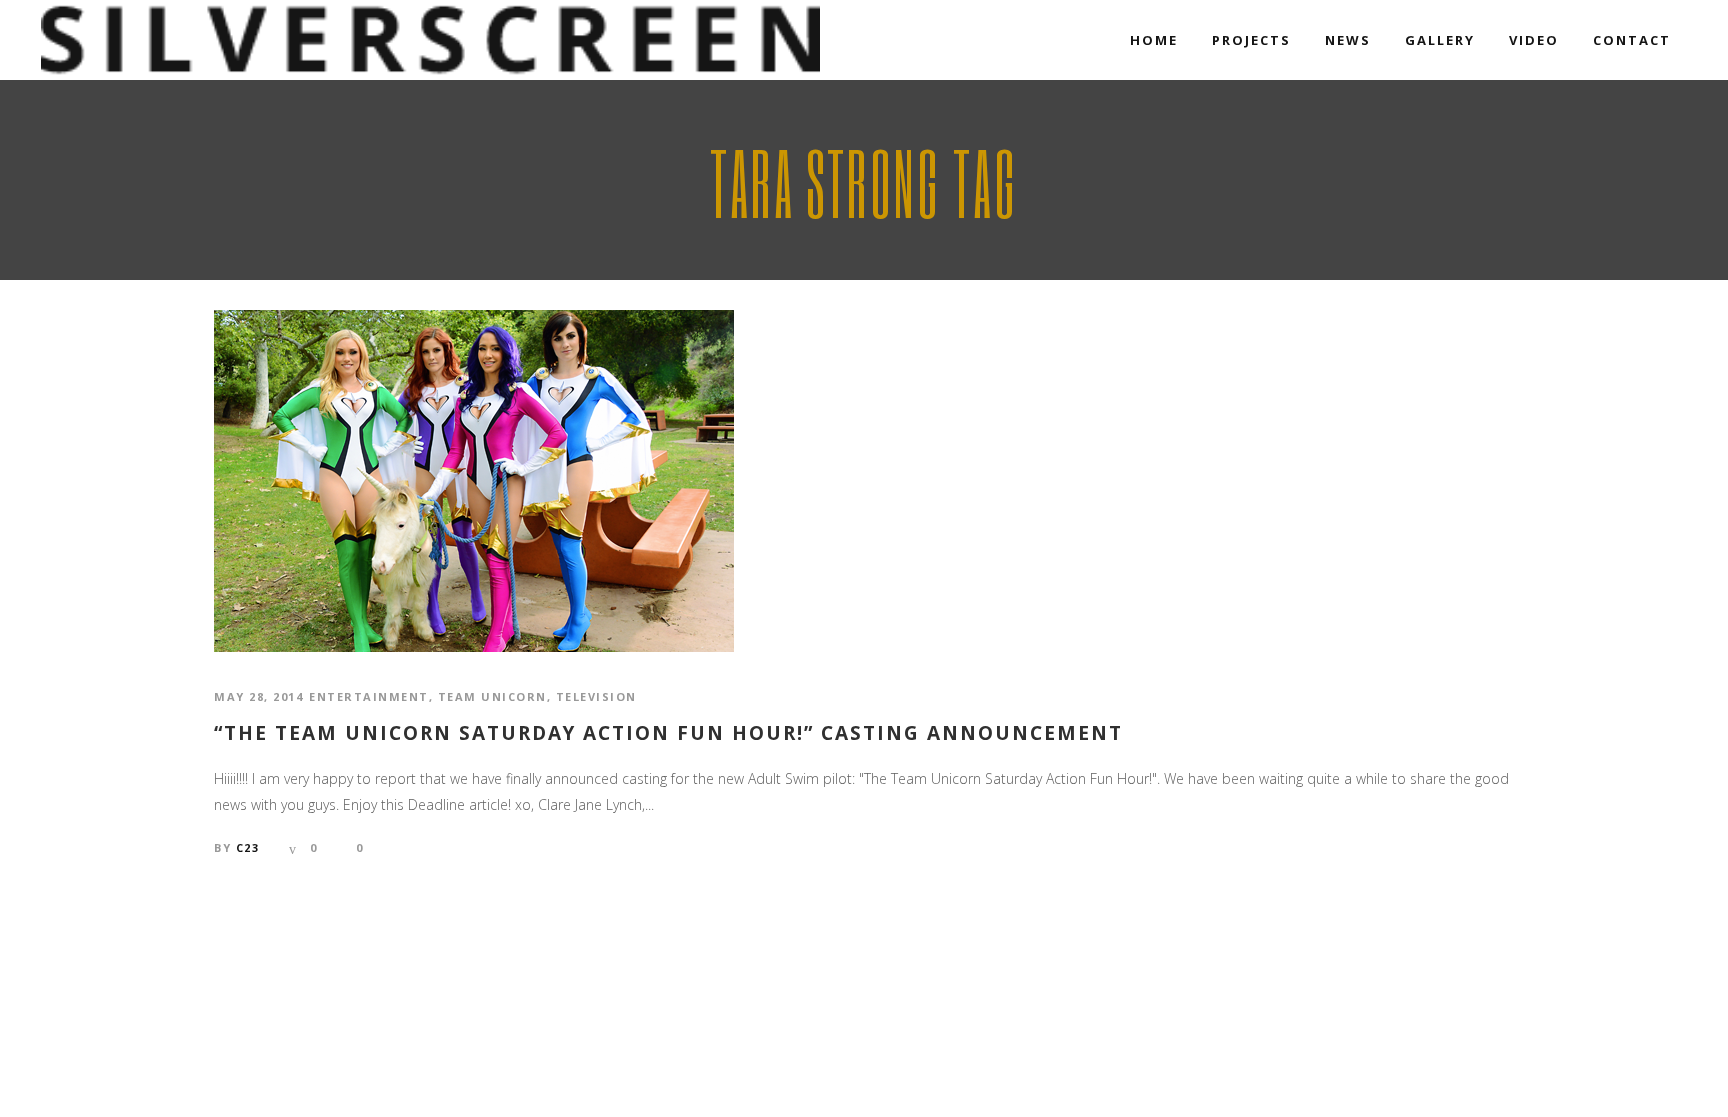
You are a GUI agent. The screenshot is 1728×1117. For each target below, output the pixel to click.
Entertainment (369, 696)
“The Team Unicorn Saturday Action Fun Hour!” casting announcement (668, 733)
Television (596, 696)
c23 (248, 847)
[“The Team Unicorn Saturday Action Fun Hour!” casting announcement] (474, 479)
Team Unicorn (492, 696)
